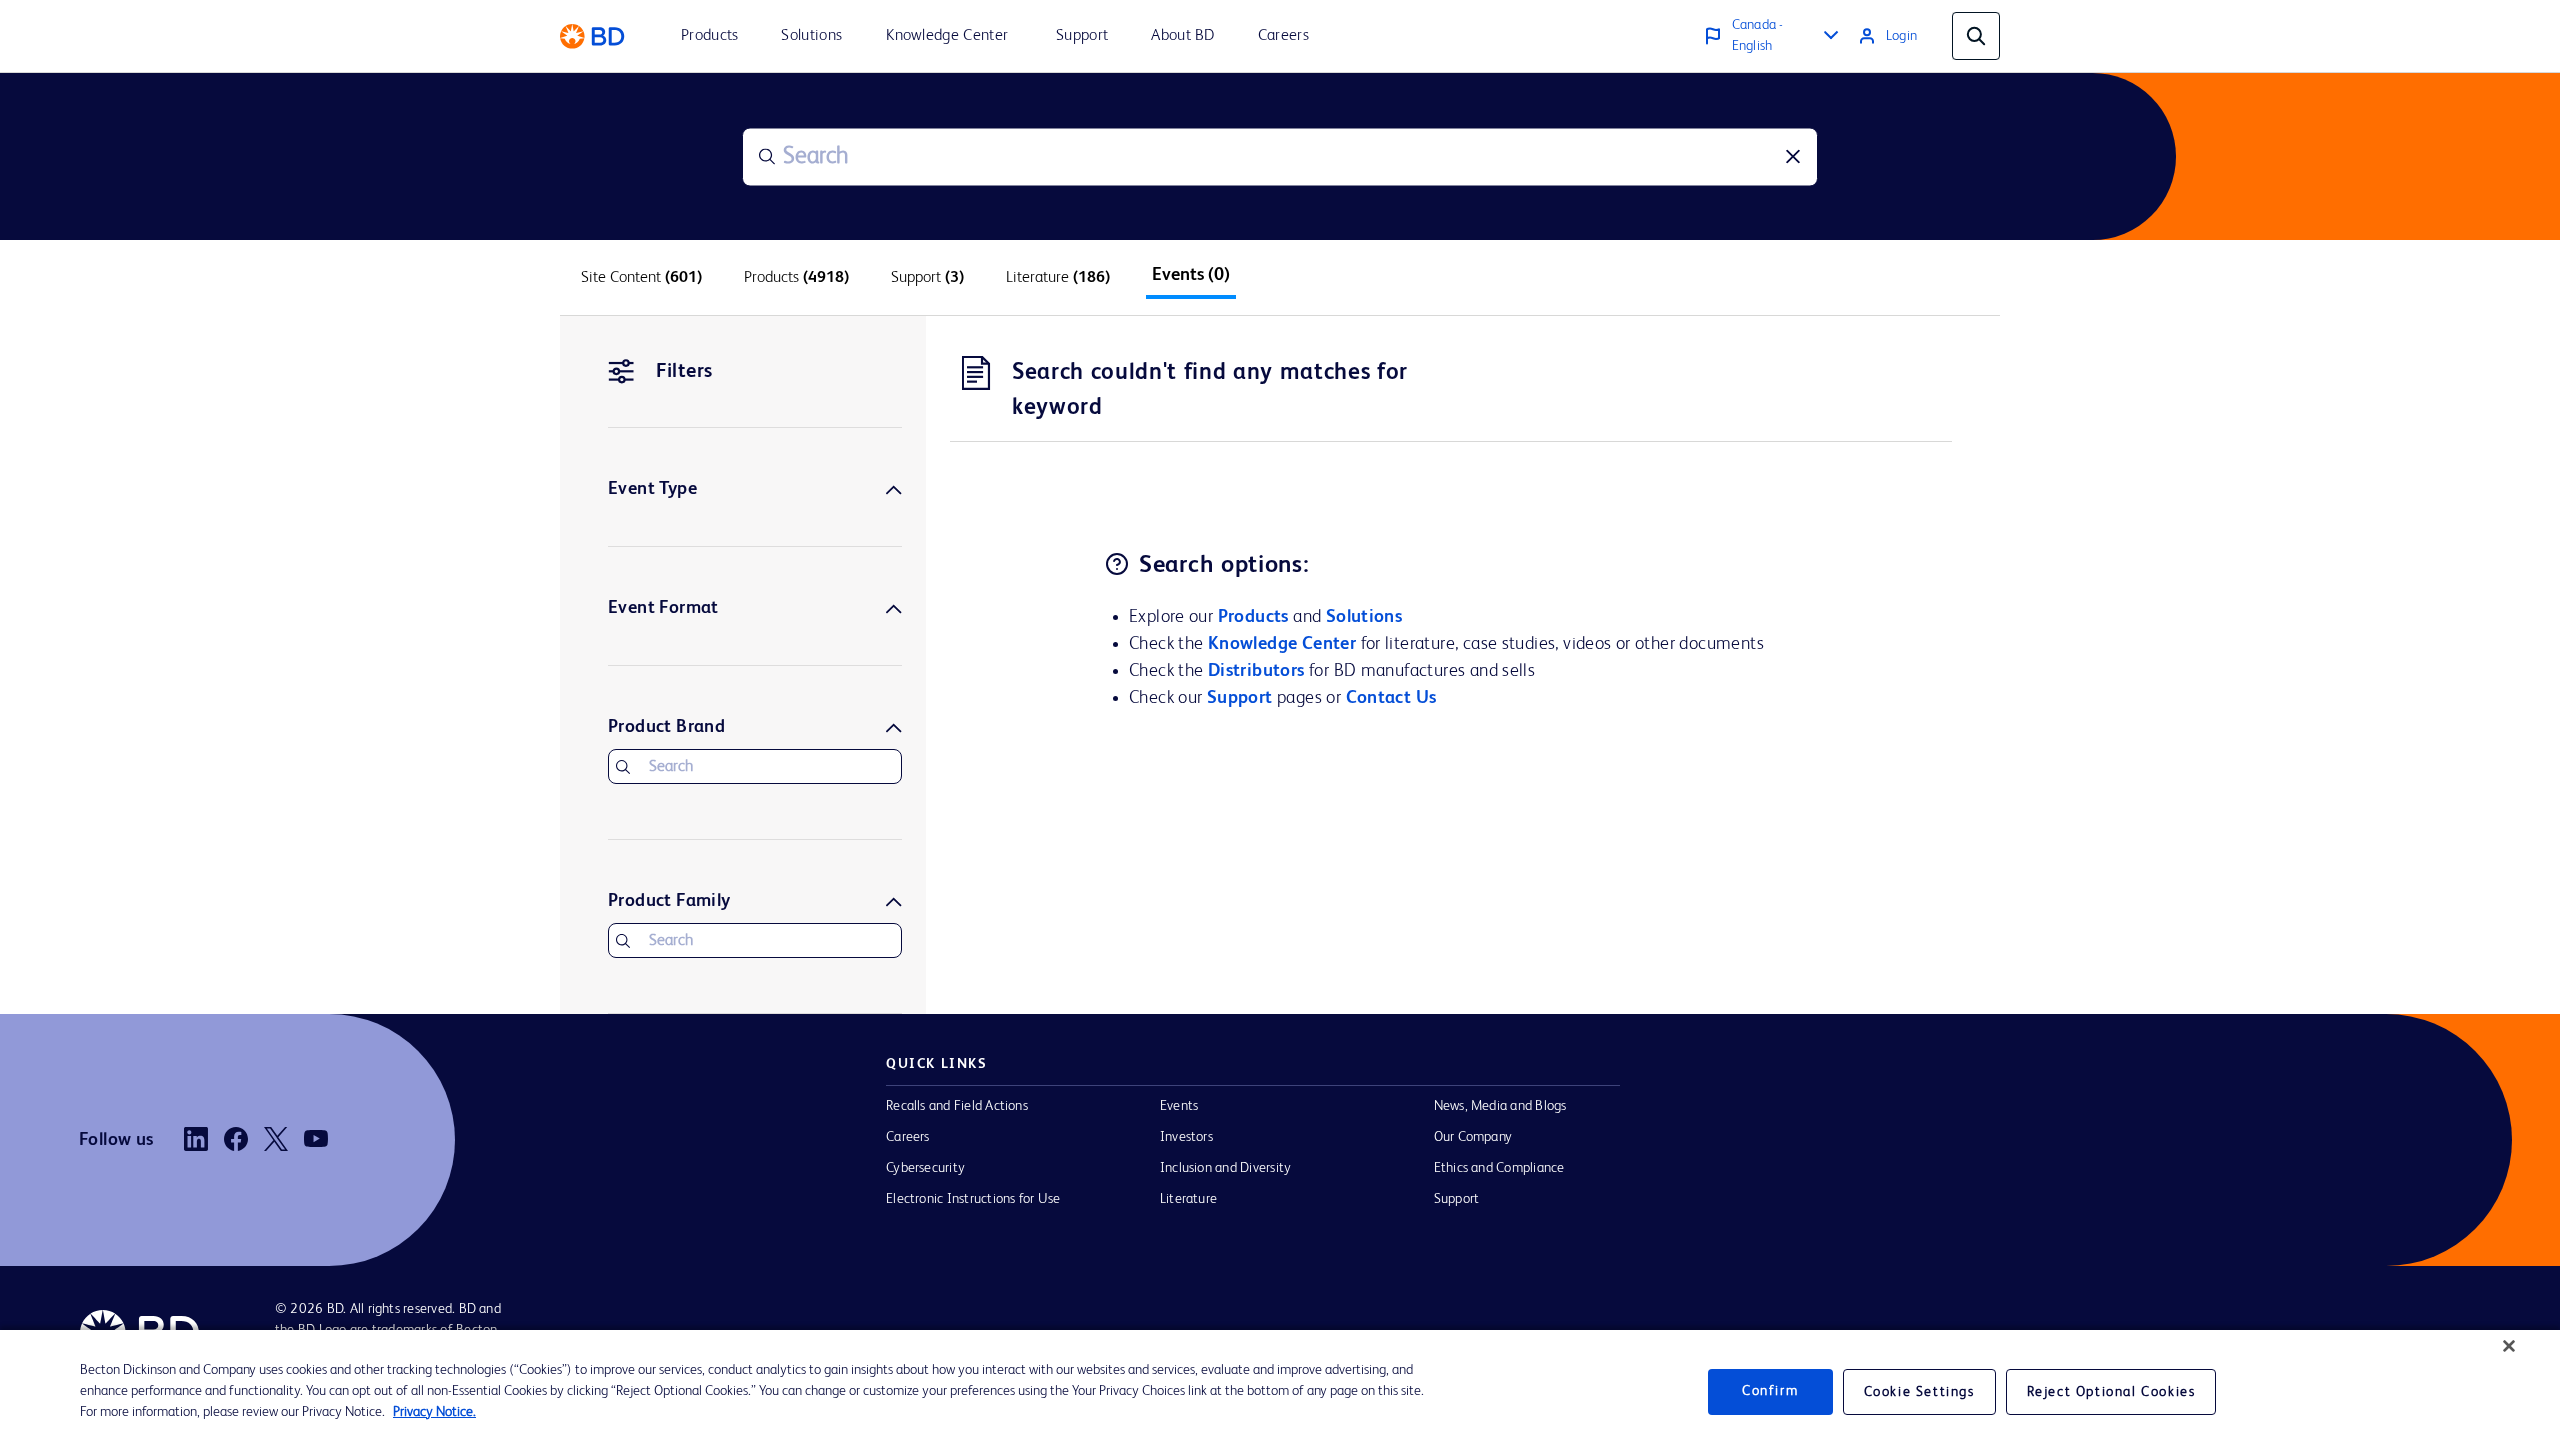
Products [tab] (796, 278)
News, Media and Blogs (1500, 1106)
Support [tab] (927, 278)
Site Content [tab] (641, 278)
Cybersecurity (925, 1168)
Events (1179, 1106)
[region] (1280, 1391)
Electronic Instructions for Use (973, 1199)
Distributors (1256, 671)
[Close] (2509, 1346)
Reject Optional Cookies (2111, 1392)
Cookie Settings (1919, 1392)
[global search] (1976, 36)
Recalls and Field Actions (957, 1106)
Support (1240, 698)
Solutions (1364, 617)
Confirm (1770, 1391)
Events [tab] (1191, 275)
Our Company (1473, 1137)
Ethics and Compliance (1499, 1168)
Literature (1188, 1199)
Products (1253, 617)
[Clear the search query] (1793, 157)
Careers (908, 1137)
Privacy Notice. (434, 1412)
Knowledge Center (1282, 644)
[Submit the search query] (767, 157)
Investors (1186, 1137)
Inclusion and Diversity (1225, 1168)
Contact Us (1391, 698)
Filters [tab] (684, 372)
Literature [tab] (1058, 278)
